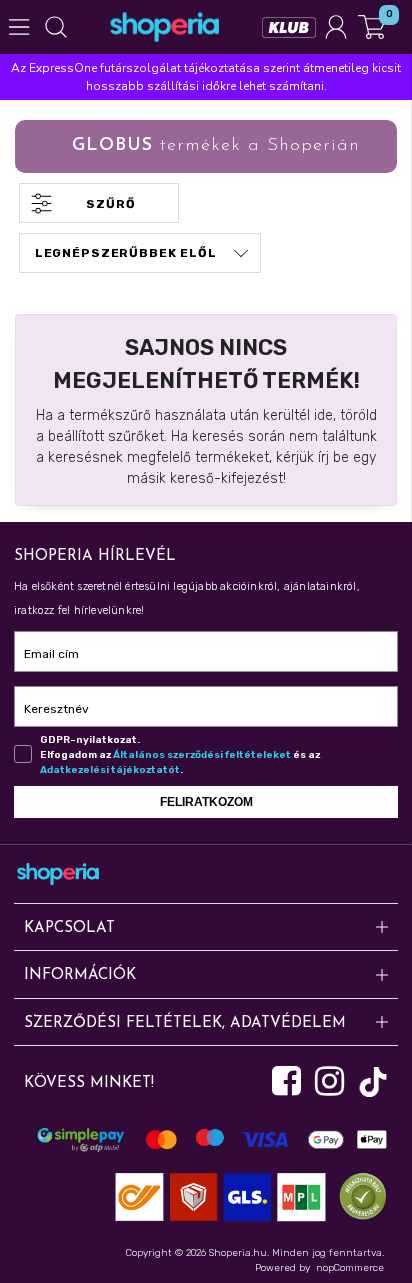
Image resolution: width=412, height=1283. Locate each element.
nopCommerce (350, 1268)
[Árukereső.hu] (358, 1196)
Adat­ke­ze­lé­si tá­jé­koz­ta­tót (110, 770)
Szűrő (110, 204)
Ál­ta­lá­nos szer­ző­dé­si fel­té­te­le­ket (202, 755)
